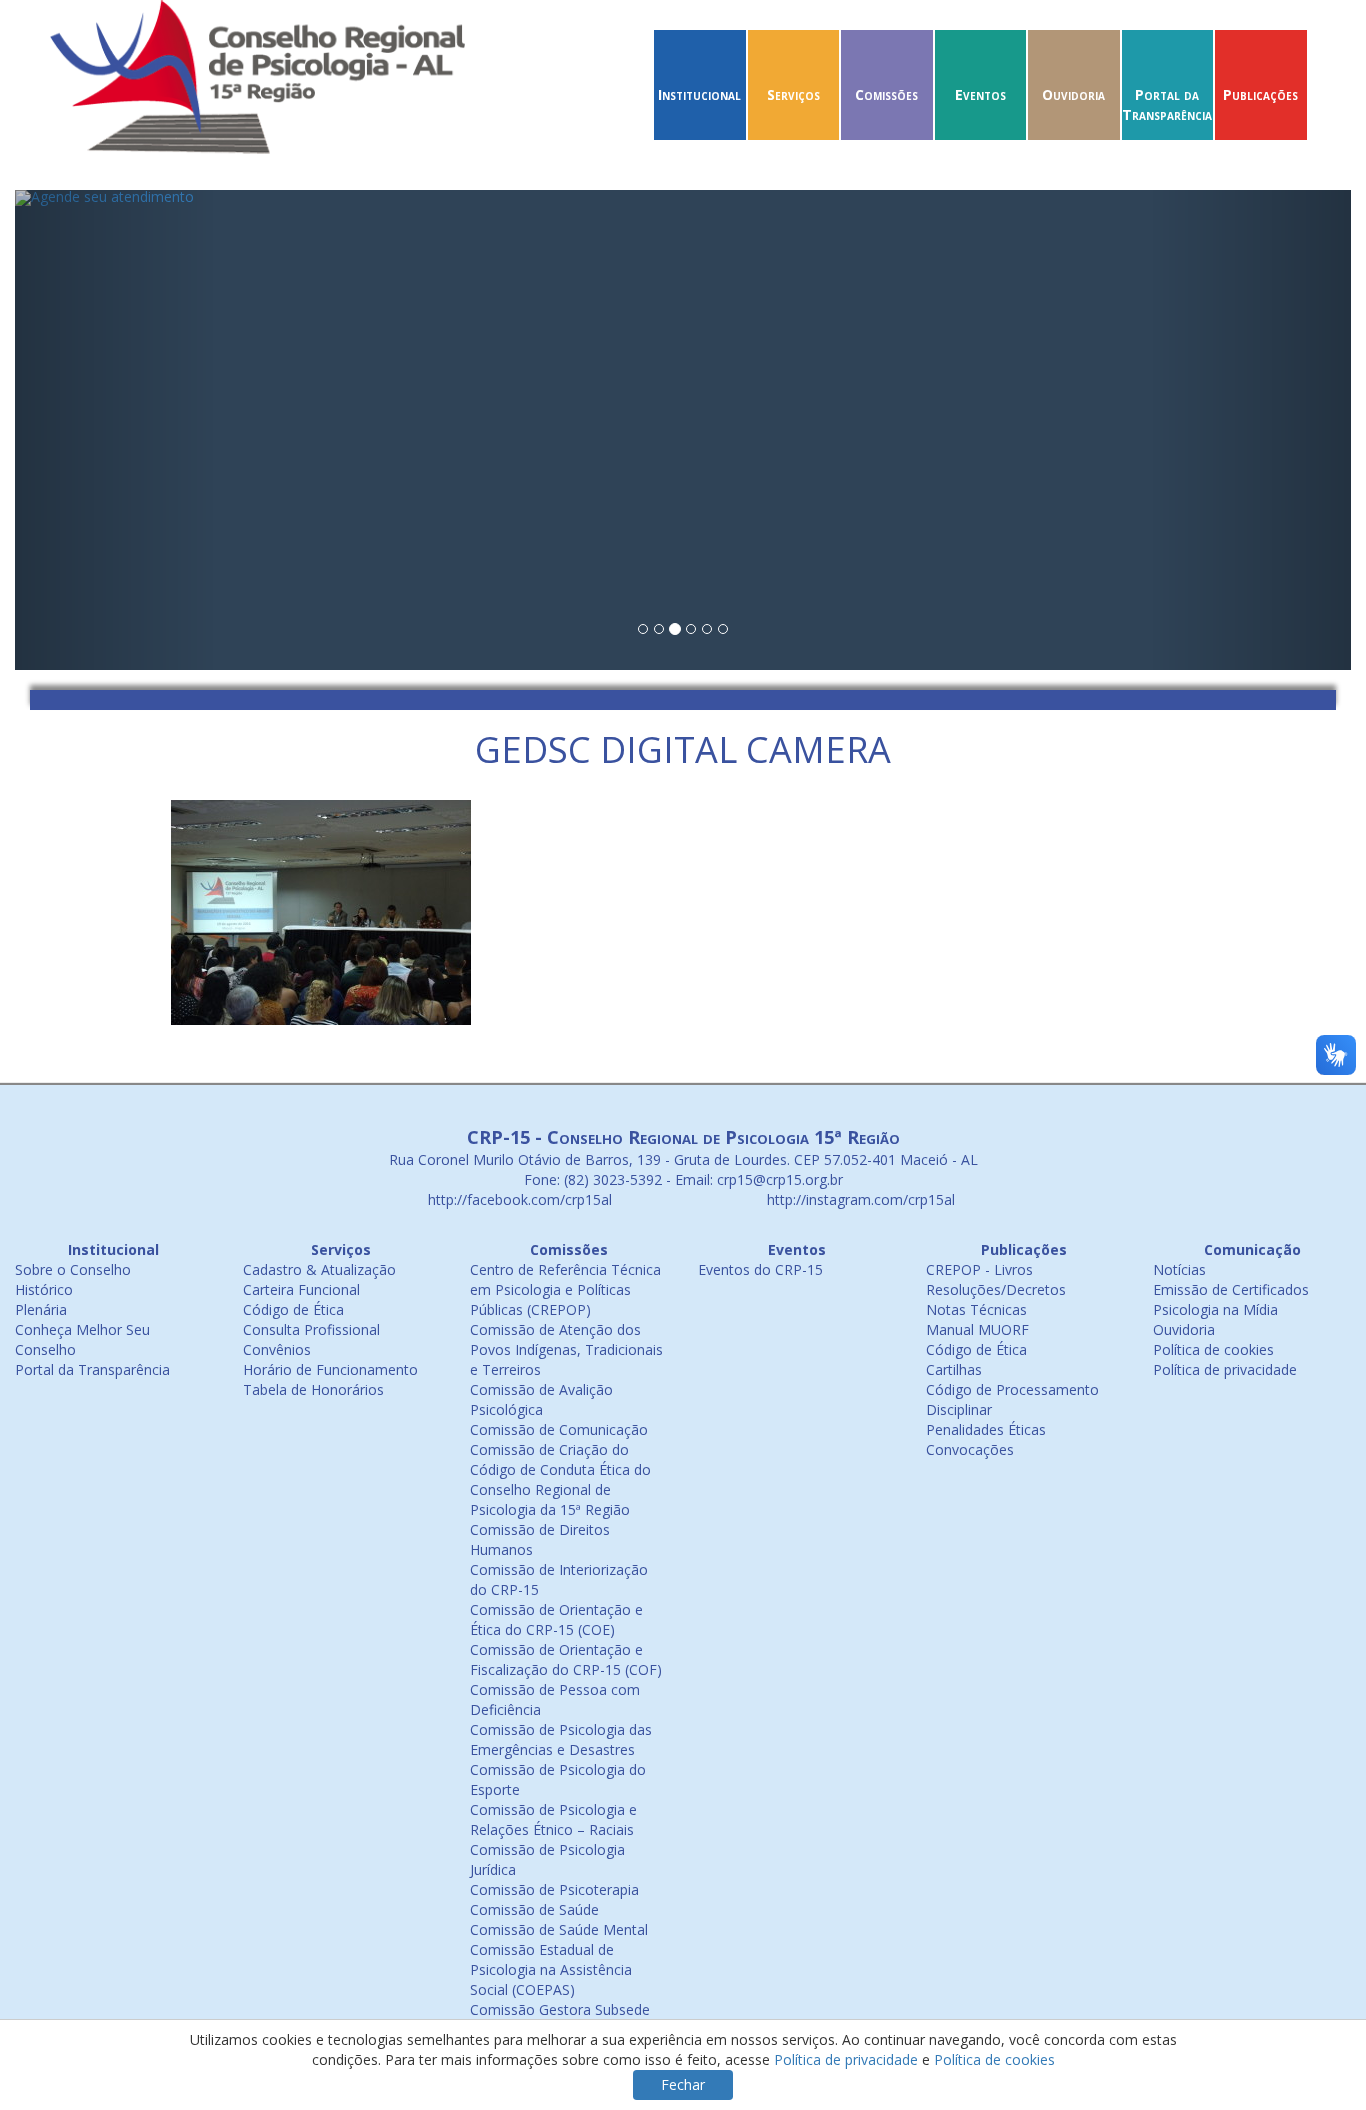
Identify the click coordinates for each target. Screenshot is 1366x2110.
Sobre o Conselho (73, 1269)
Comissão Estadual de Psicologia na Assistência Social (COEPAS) (551, 1969)
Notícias (1179, 1269)
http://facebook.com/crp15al (518, 1199)
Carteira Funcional (301, 1289)
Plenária (41, 1309)
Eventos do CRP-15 (760, 1269)
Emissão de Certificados (1231, 1289)
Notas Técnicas (976, 1309)
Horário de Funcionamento (330, 1369)
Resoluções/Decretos (996, 1289)
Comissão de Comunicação (559, 1429)
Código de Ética (293, 1309)
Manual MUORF (977, 1329)
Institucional (699, 94)
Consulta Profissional (311, 1329)
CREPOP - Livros (979, 1269)
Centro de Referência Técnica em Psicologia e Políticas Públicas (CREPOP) (565, 1289)
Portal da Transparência (1167, 104)
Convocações (970, 1449)
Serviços (793, 94)
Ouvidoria (1073, 94)
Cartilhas (954, 1369)
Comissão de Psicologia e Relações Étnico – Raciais (553, 1819)
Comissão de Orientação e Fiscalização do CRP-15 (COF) (566, 1659)
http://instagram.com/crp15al (859, 1199)
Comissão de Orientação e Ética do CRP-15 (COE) (556, 1619)
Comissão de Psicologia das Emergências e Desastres (561, 1739)
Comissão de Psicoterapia (554, 1889)
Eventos (980, 94)
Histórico (44, 1289)
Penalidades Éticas (986, 1429)
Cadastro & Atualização (319, 1269)
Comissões (886, 94)
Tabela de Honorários (313, 1389)
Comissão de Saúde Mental (559, 1929)
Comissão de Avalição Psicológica (541, 1399)
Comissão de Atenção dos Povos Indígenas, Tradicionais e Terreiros (566, 1349)
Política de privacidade (1225, 1369)
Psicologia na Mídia (1215, 1309)
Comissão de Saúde (534, 1909)
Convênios (277, 1349)
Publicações (1260, 94)
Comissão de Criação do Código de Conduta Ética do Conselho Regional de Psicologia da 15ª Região (560, 1479)
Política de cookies (1213, 1349)
